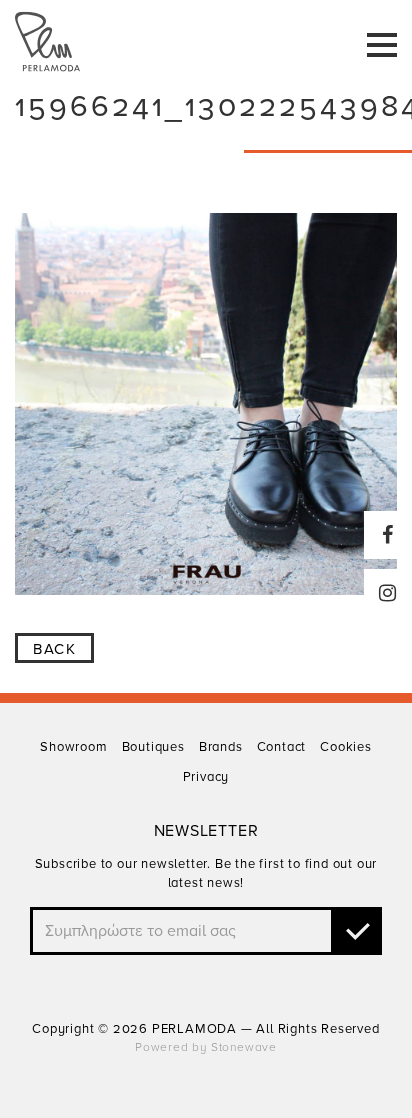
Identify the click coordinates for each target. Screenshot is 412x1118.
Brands (221, 747)
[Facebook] (388, 535)
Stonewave (244, 1047)
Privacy (206, 777)
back (54, 649)
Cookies (346, 747)
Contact (282, 747)
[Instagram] (388, 593)
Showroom (73, 747)
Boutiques (153, 747)
